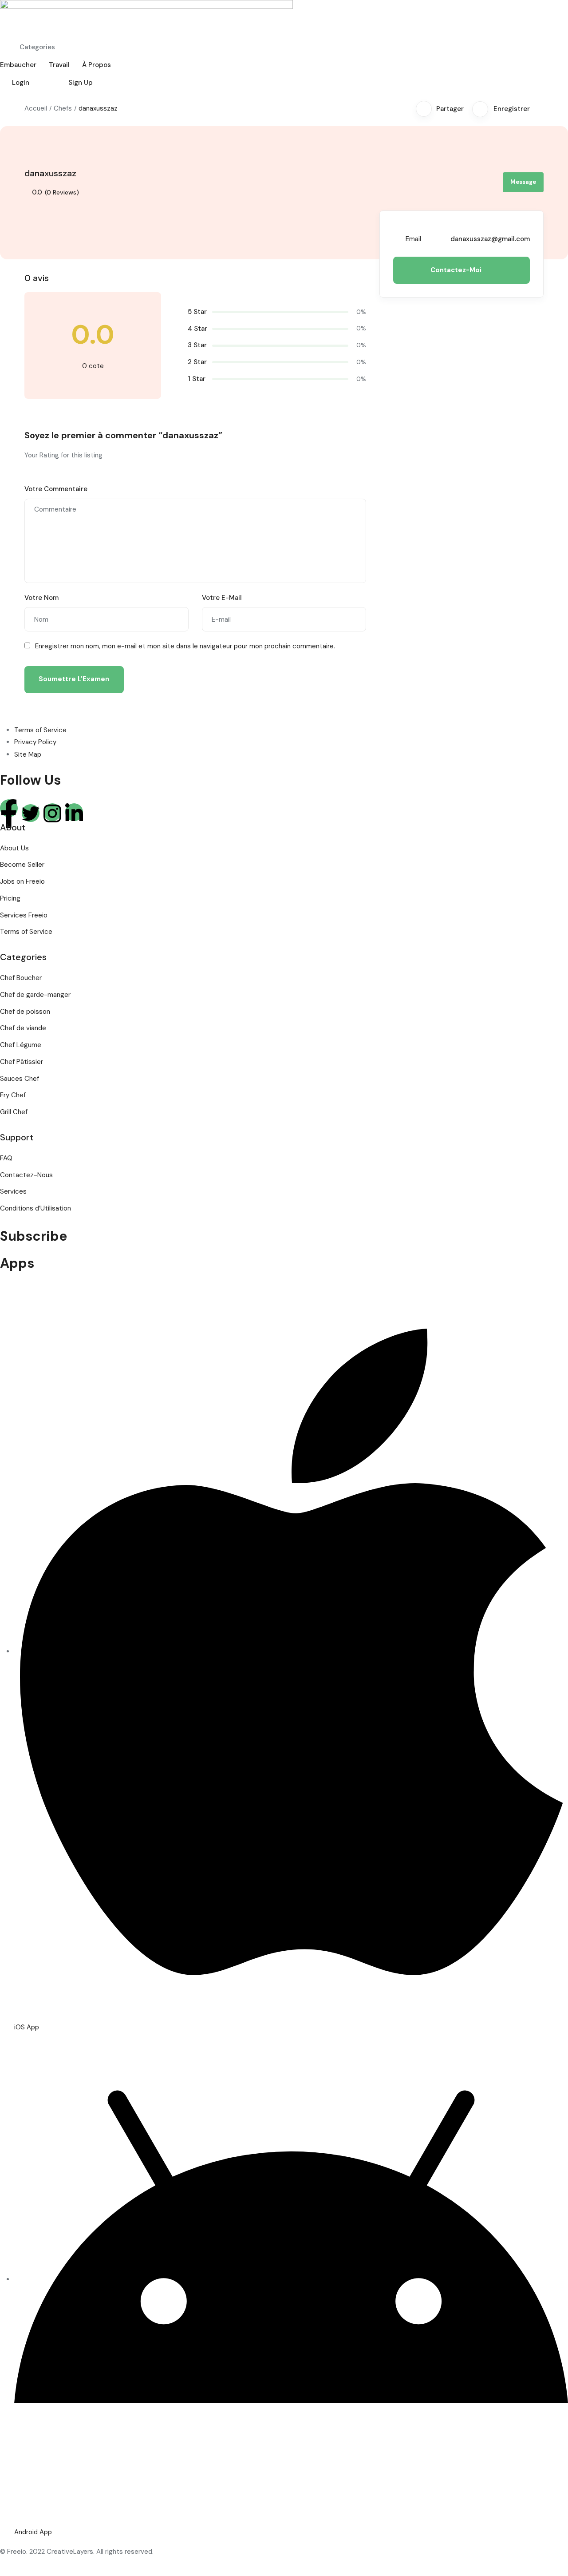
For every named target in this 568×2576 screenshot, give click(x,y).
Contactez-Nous (26, 1175)
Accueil (36, 108)
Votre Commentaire (56, 489)
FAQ (6, 1158)
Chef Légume (21, 1045)
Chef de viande (23, 1028)
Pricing (10, 898)
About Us (14, 848)
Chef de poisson (25, 1012)
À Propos (97, 65)
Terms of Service (26, 932)
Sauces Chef (20, 1079)
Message (523, 182)
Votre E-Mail (222, 598)
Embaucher (18, 65)
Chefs (63, 108)
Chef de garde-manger (35, 995)
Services (13, 1191)
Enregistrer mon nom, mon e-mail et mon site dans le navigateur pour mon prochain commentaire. (185, 646)
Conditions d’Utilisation (35, 1208)
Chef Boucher (21, 978)
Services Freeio (24, 915)
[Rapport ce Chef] (541, 109)
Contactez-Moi (457, 270)
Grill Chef (14, 1112)
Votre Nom (41, 598)
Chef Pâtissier (22, 1062)
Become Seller (22, 865)
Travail (59, 65)
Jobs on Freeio (22, 881)
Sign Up (81, 83)
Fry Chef (13, 1095)
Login (21, 83)
